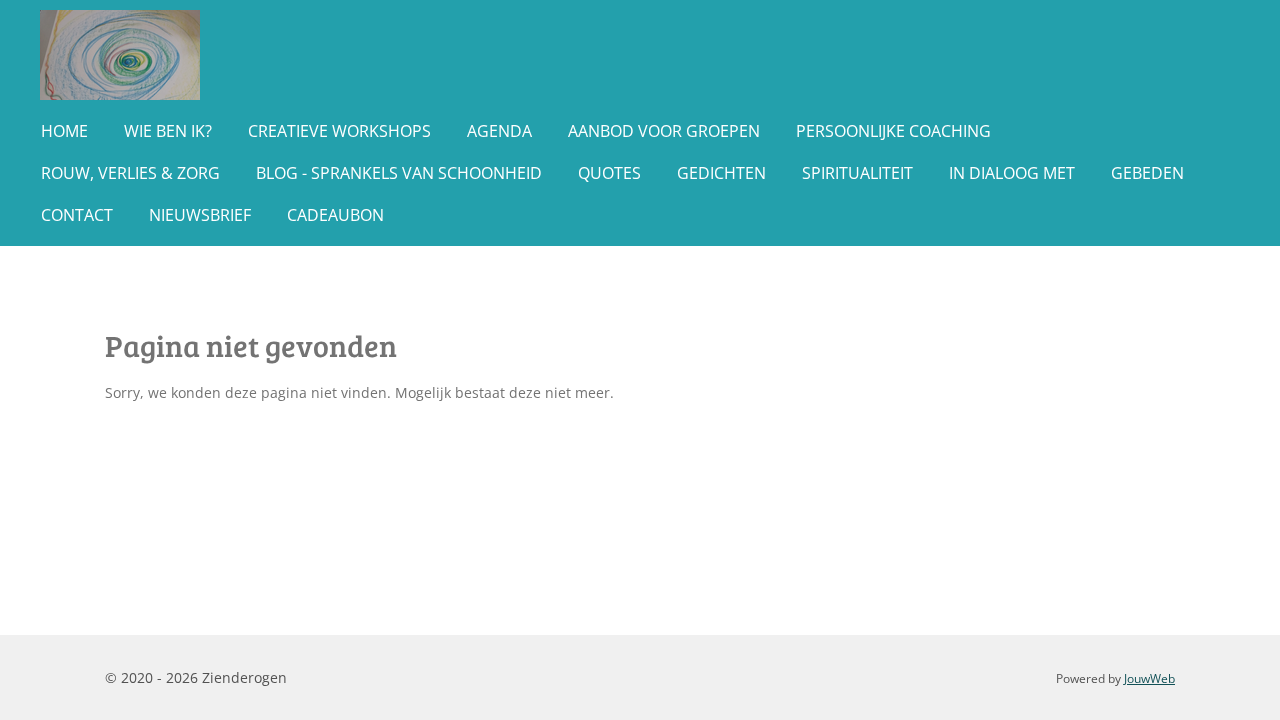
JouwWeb (1149, 678)
